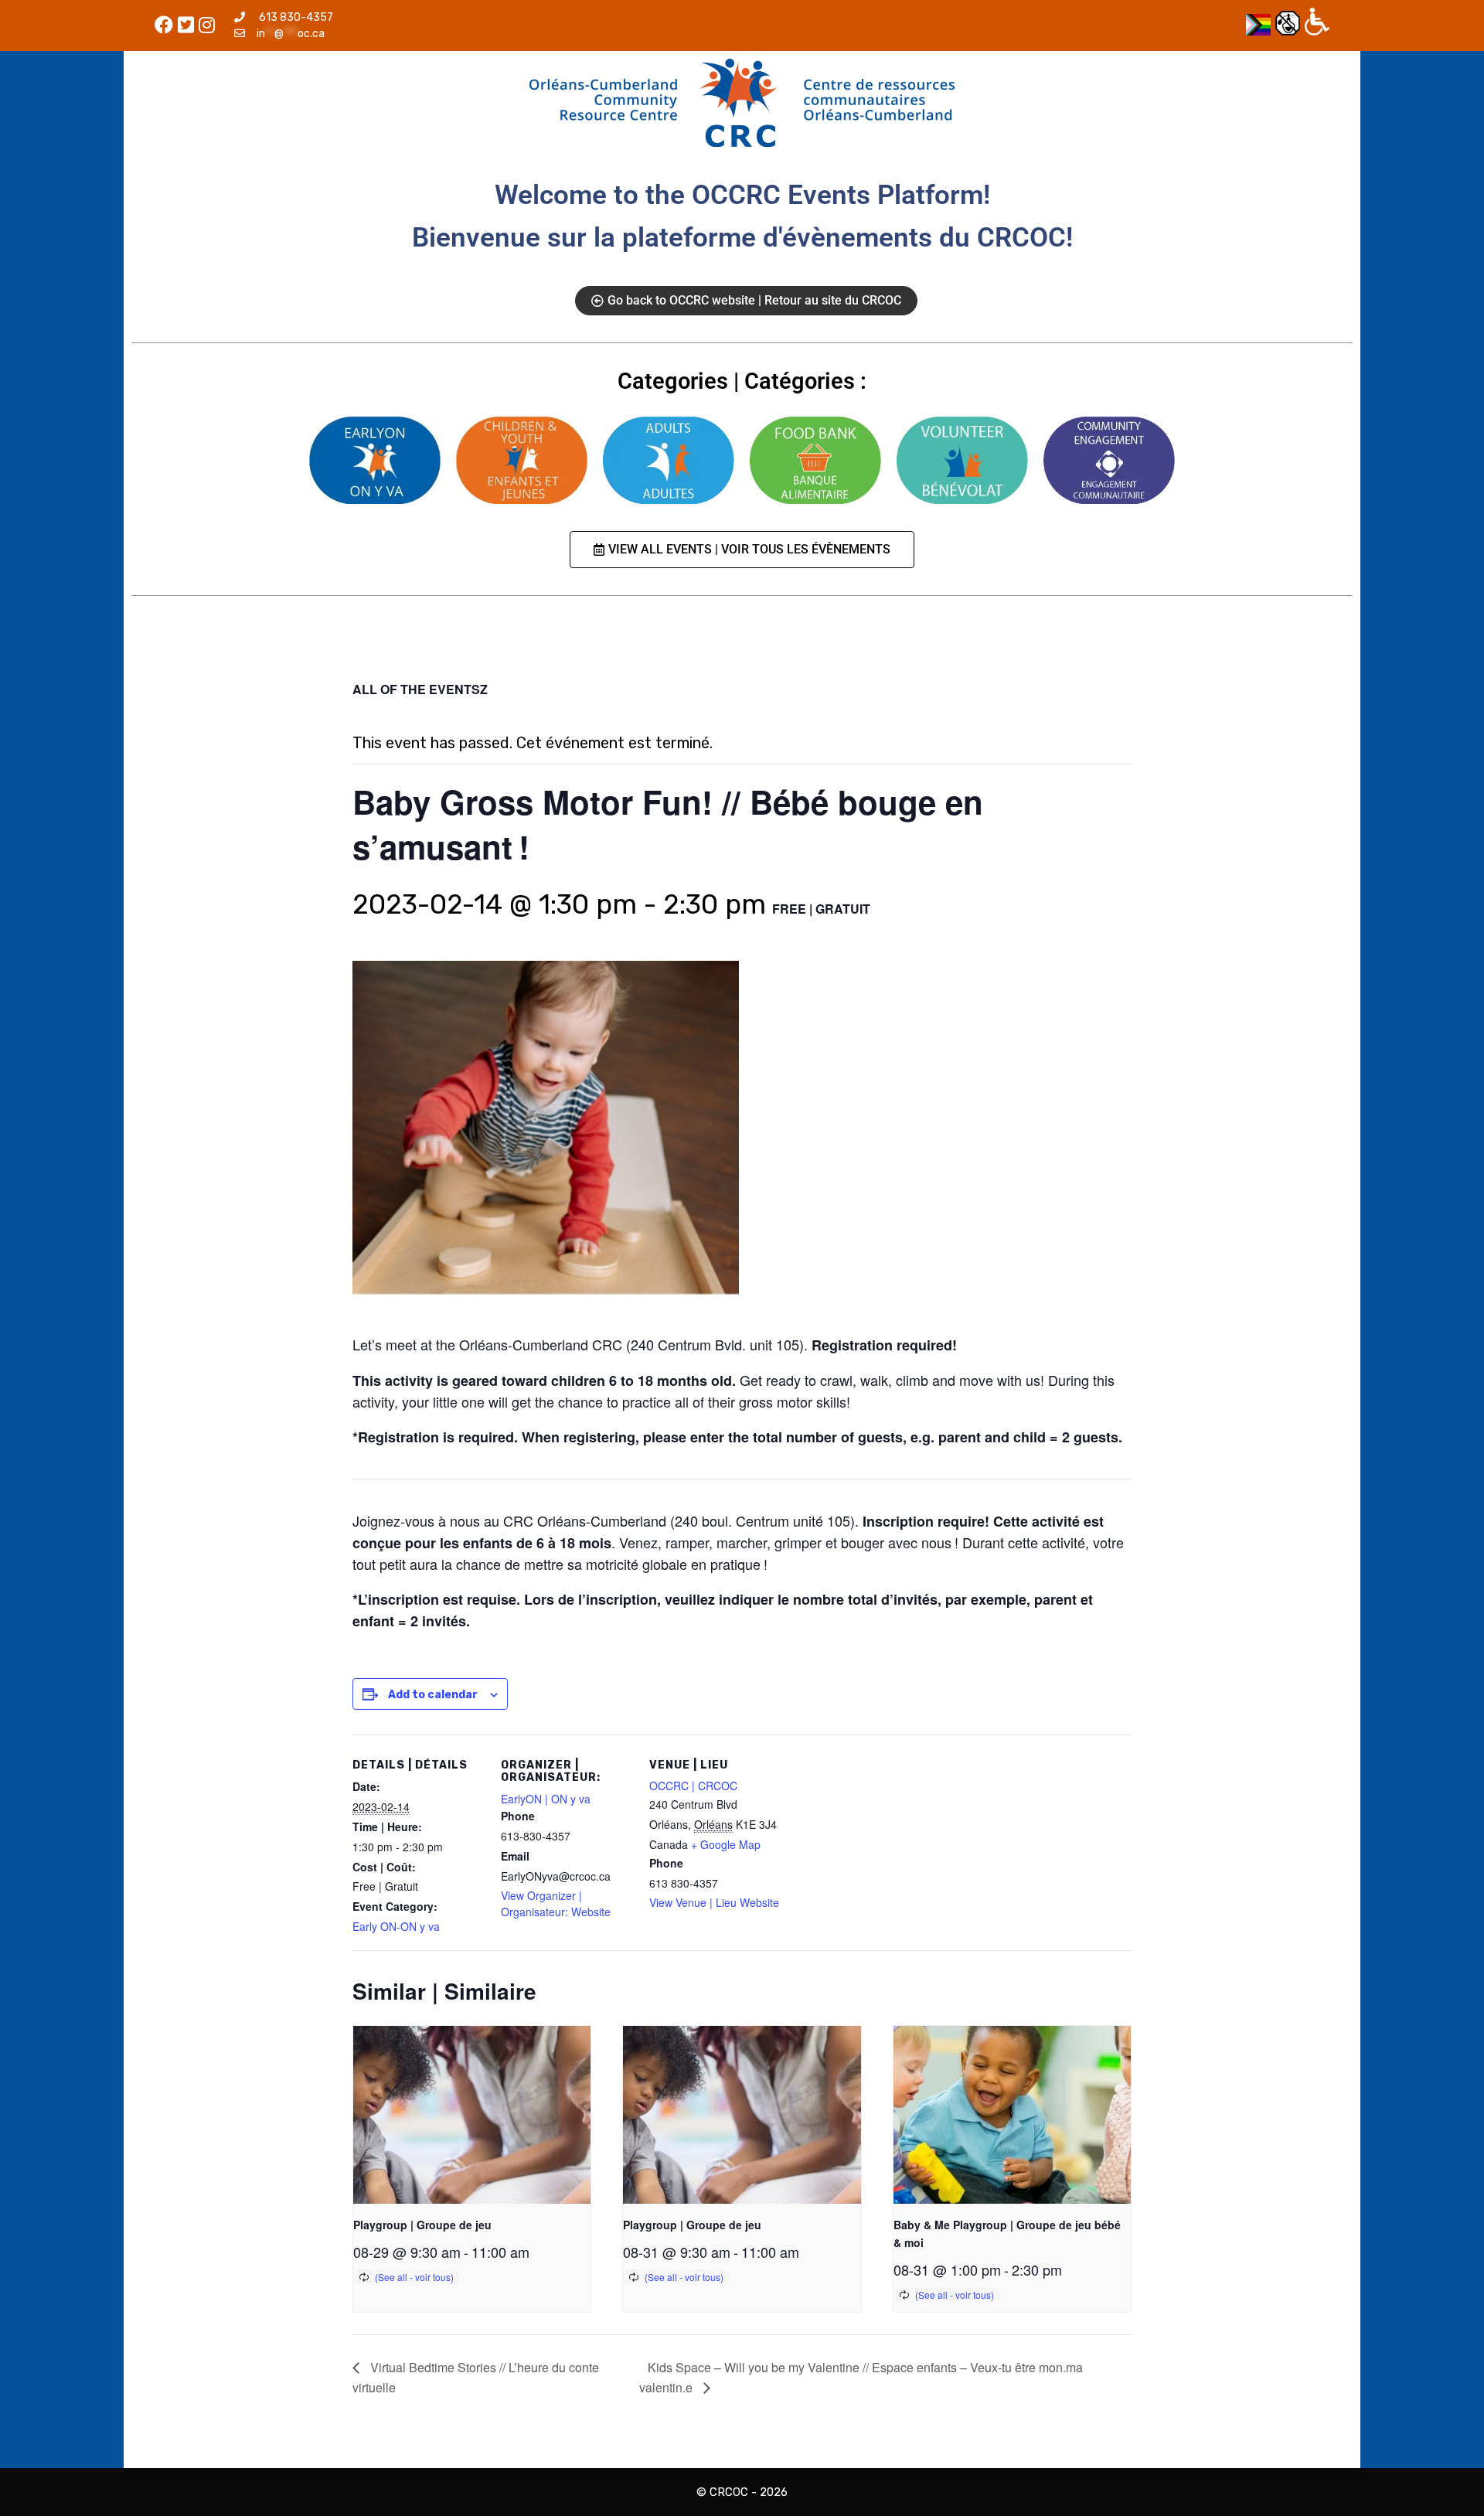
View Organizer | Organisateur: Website (556, 1903)
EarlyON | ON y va (546, 1799)
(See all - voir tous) (414, 2277)
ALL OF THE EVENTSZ (420, 689)
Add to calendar (433, 1695)
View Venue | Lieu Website (714, 1902)
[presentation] (472, 2115)
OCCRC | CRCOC (693, 1786)
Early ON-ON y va (396, 1926)
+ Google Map (726, 1844)
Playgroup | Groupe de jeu (422, 2225)
